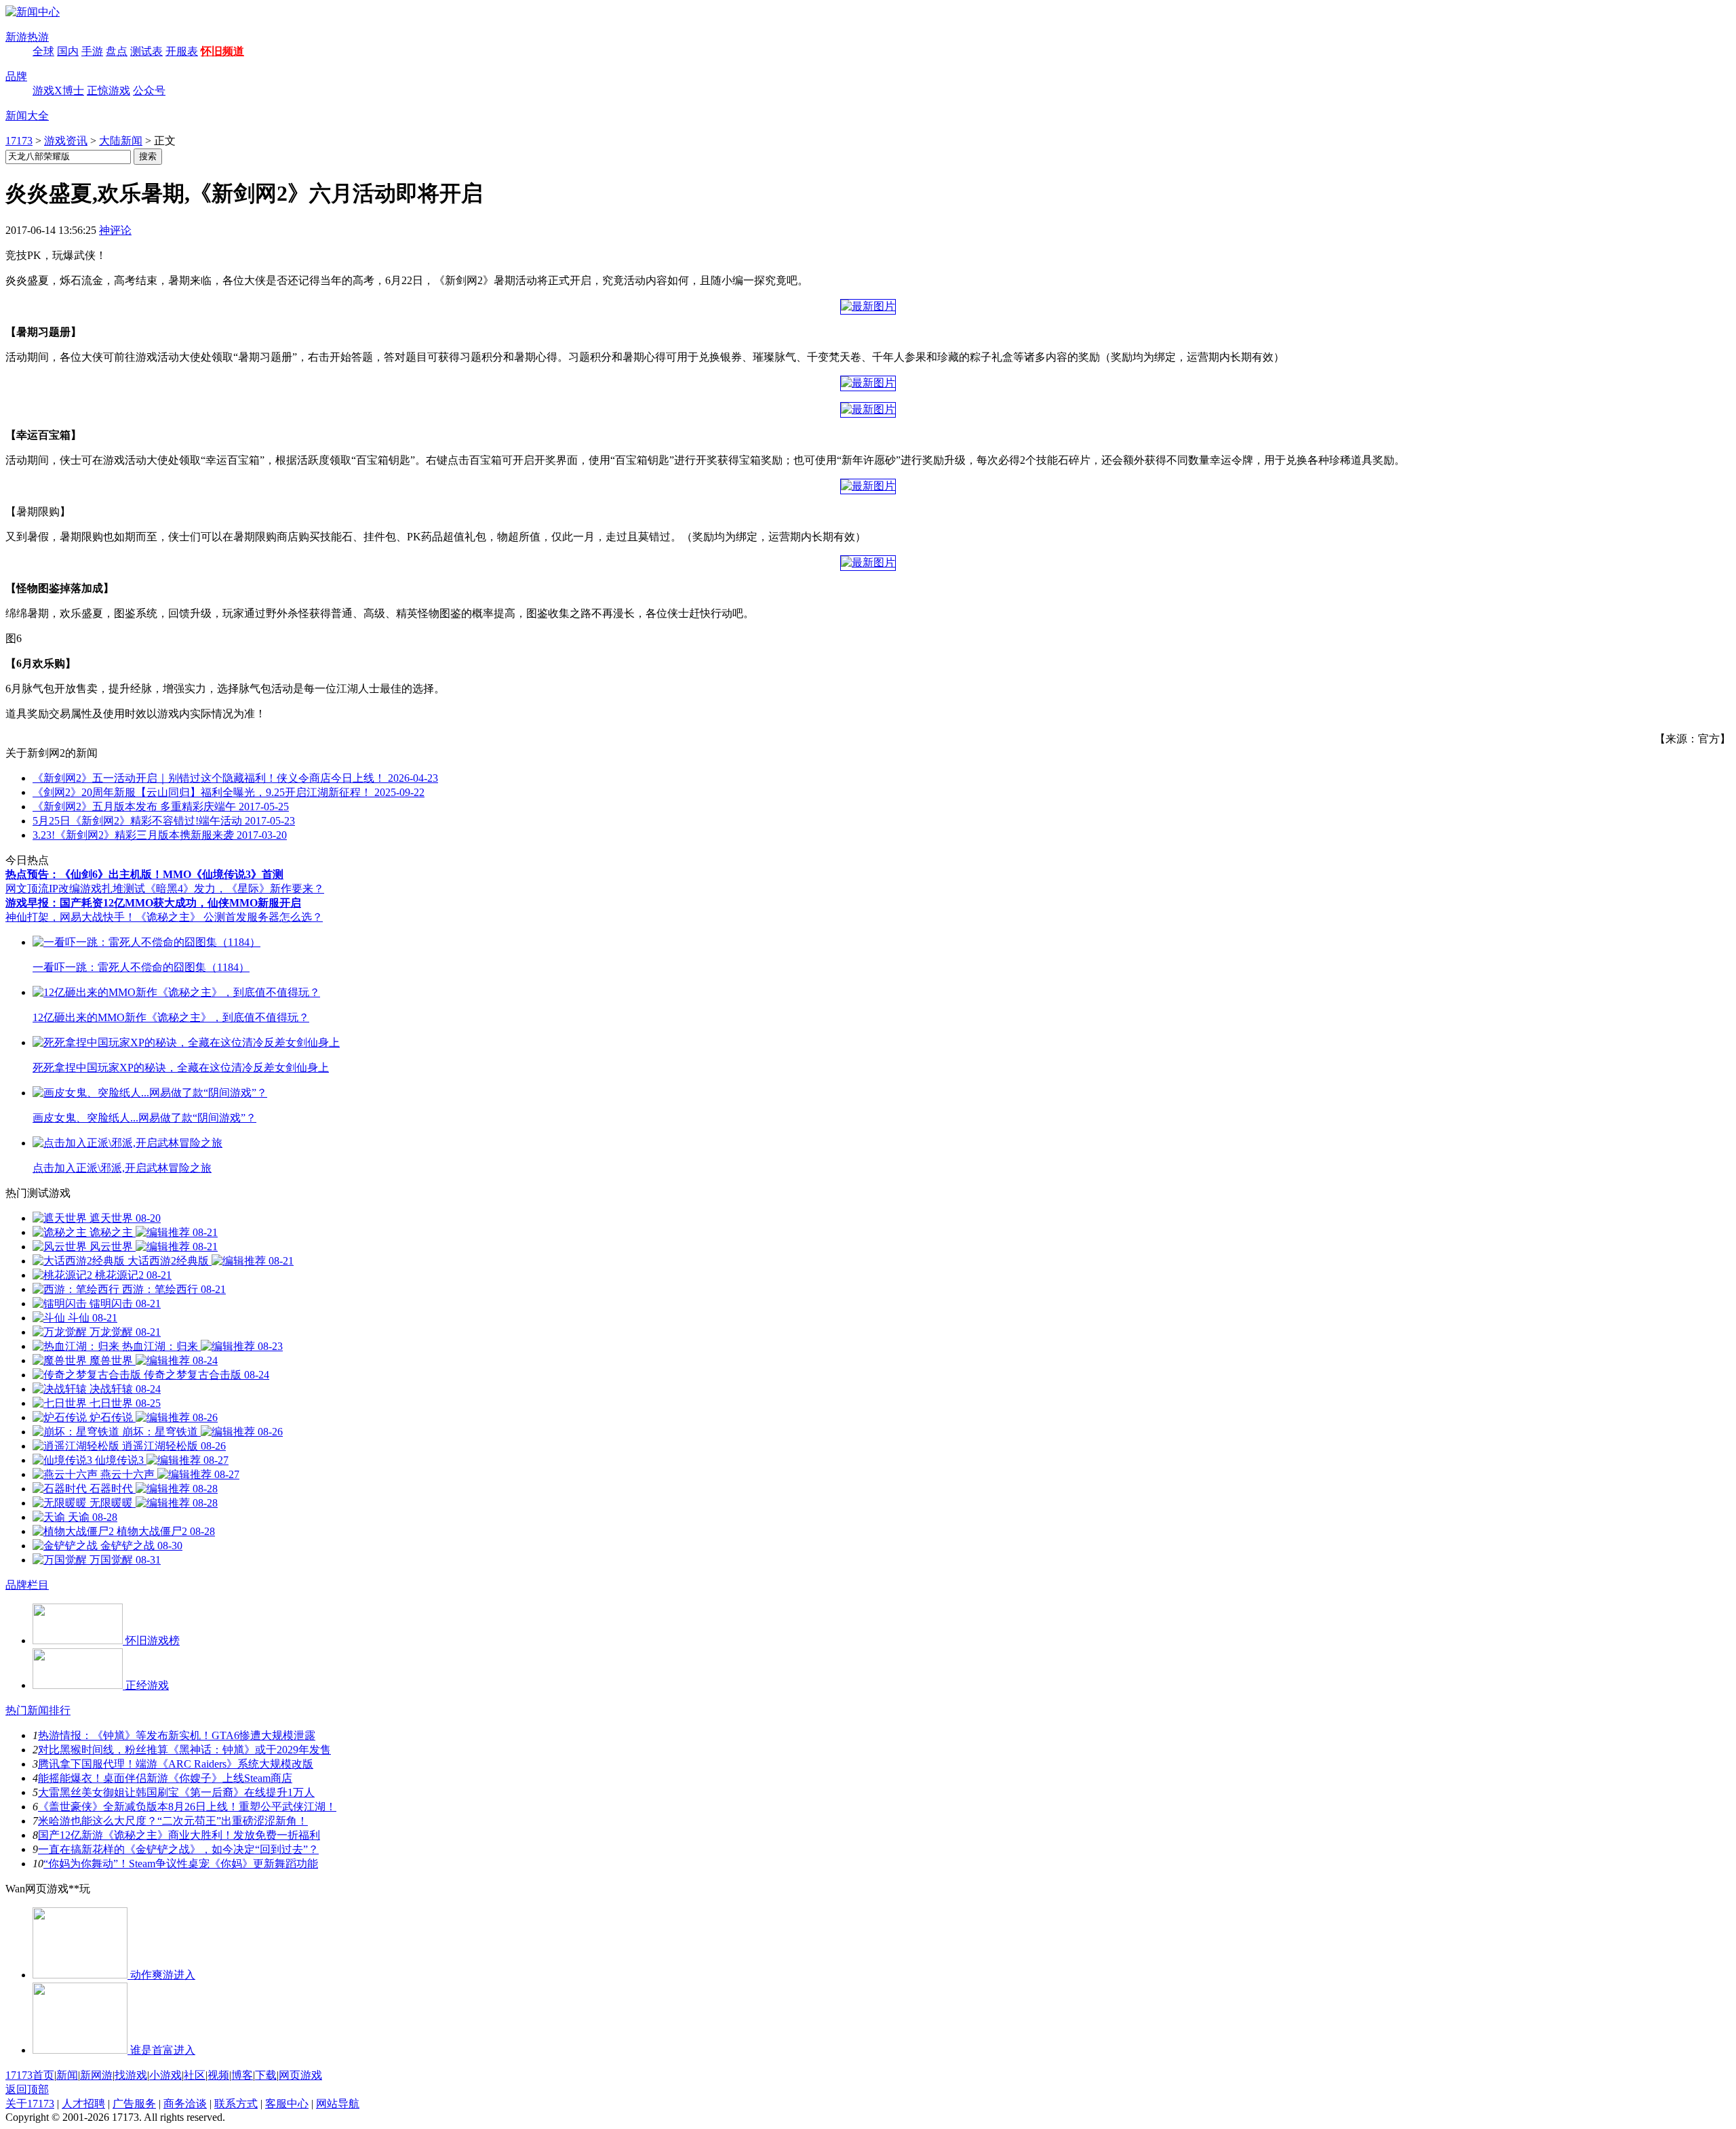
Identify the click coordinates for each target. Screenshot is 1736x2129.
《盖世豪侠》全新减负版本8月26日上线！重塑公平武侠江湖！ (187, 1807)
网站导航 (338, 2104)
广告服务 (134, 2104)
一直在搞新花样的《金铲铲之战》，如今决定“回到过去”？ (178, 1849)
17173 (19, 141)
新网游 (96, 2075)
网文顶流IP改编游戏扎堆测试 (75, 889)
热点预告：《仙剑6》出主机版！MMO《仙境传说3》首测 (144, 874)
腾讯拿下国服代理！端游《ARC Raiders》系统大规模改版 (176, 1764)
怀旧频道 (222, 51)
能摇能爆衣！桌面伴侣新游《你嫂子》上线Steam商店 (165, 1778)
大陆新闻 (121, 141)
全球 (43, 51)
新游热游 (27, 37)
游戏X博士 (58, 91)
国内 (68, 51)
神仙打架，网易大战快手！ (71, 917)
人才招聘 (83, 2104)
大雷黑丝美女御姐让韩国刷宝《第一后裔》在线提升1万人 (176, 1792)
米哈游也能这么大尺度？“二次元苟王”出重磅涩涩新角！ (173, 1821)
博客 (242, 2075)
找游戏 (131, 2075)
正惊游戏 (108, 91)
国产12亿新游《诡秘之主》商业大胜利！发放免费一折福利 (179, 1835)
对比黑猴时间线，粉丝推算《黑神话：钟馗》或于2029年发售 (184, 1750)
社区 (195, 2075)
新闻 (67, 2075)
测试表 (146, 51)
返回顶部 (27, 2089)
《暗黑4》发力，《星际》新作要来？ (235, 889)
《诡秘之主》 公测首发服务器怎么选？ (229, 917)
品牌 (16, 76)
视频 (218, 2075)
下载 (266, 2075)
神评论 (115, 230)
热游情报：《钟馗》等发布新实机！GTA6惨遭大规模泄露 (177, 1735)
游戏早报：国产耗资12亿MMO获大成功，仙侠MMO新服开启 (153, 903)
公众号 (149, 91)
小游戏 (165, 2075)
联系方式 (236, 2104)
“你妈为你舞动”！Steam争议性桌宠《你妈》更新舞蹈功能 (181, 1864)
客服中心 (287, 2104)
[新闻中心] (33, 12)
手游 (92, 51)
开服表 (182, 51)
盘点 (117, 51)
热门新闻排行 (38, 1710)
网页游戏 (300, 2075)
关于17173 (30, 2104)
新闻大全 (27, 116)
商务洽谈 (185, 2104)
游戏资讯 (66, 141)
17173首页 (30, 2075)
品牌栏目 (27, 1585)
